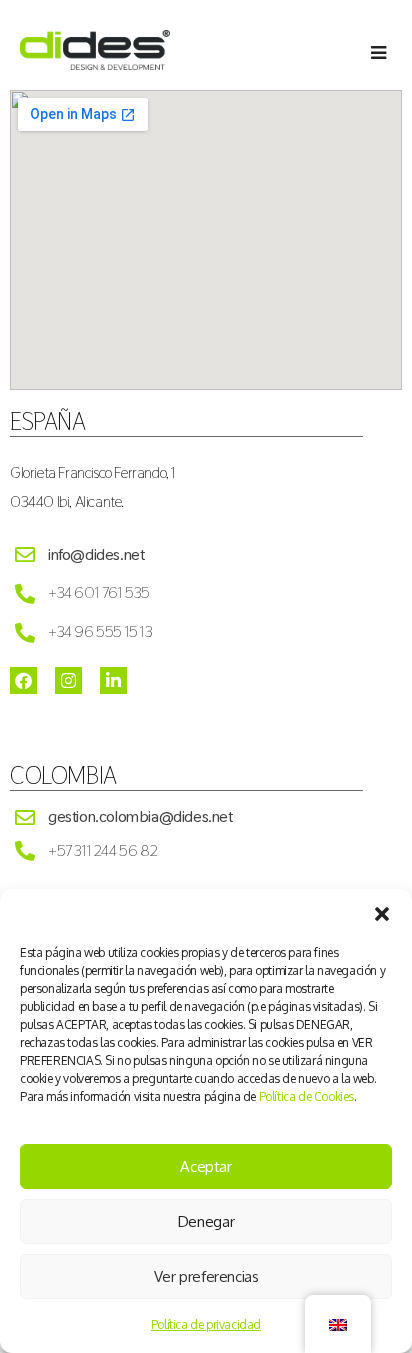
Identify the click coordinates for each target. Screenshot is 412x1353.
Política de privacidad (206, 1324)
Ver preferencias (206, 1276)
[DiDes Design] (95, 64)
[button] (382, 914)
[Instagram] (68, 680)
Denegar (206, 1221)
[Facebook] (23, 680)
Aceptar (205, 1166)
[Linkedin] (113, 680)
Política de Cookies (306, 1096)
